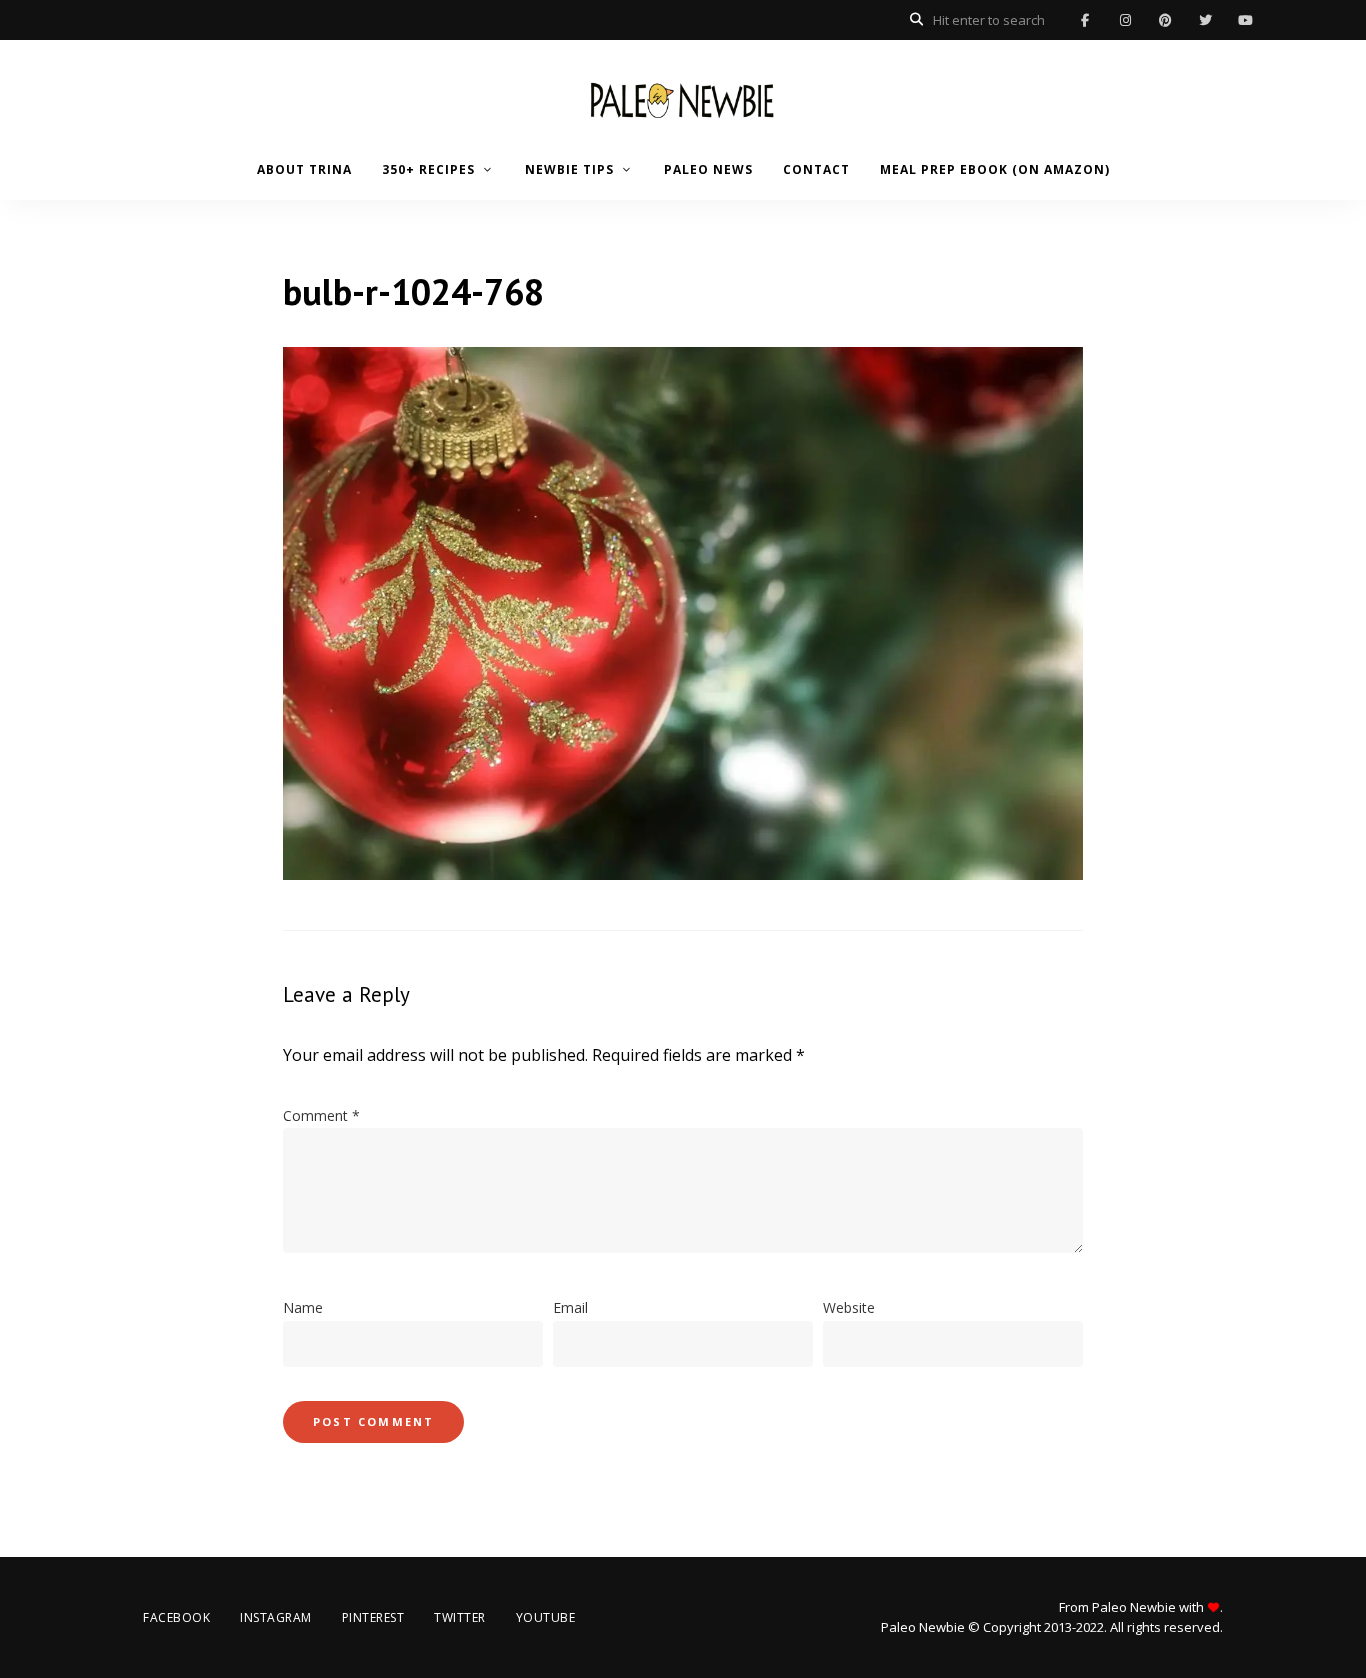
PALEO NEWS (708, 169)
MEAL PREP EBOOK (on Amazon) (995, 169)
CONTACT (816, 169)
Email (570, 1307)
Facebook (1085, 20)
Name (303, 1307)
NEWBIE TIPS (569, 169)
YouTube (1245, 20)
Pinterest (1165, 20)
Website (849, 1307)
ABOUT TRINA (304, 169)
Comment (321, 1115)
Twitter (1205, 20)
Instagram (1125, 20)
